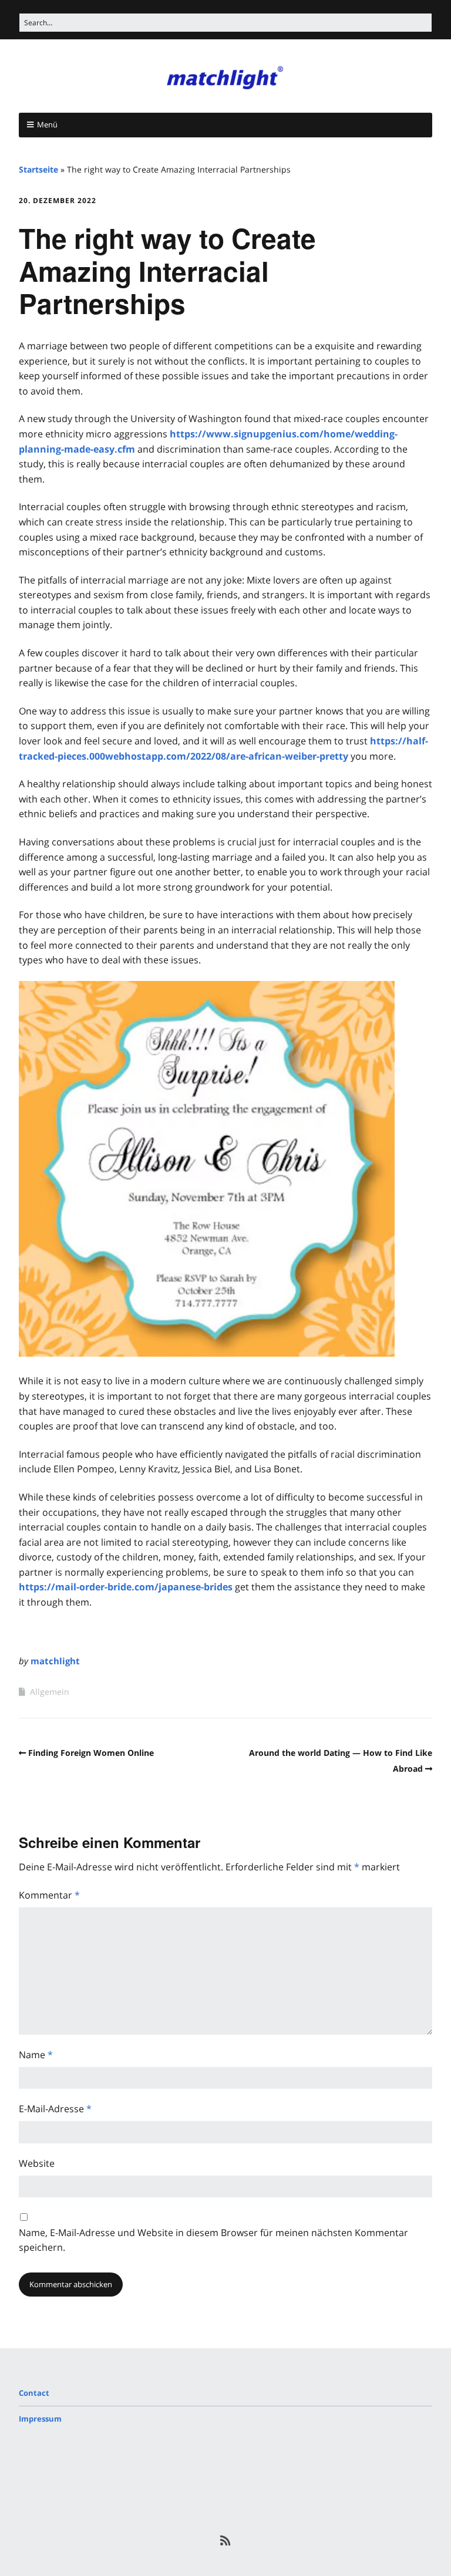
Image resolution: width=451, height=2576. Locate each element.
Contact (34, 2393)
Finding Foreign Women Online (91, 1753)
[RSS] (226, 2541)
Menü (47, 124)
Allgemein (50, 1692)
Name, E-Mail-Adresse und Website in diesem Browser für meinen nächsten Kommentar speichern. (213, 2240)
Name (36, 2055)
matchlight (55, 1661)
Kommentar (49, 1895)
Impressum (40, 2419)
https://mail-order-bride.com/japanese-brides (126, 1587)
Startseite (38, 169)
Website (37, 2163)
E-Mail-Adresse (55, 2109)
